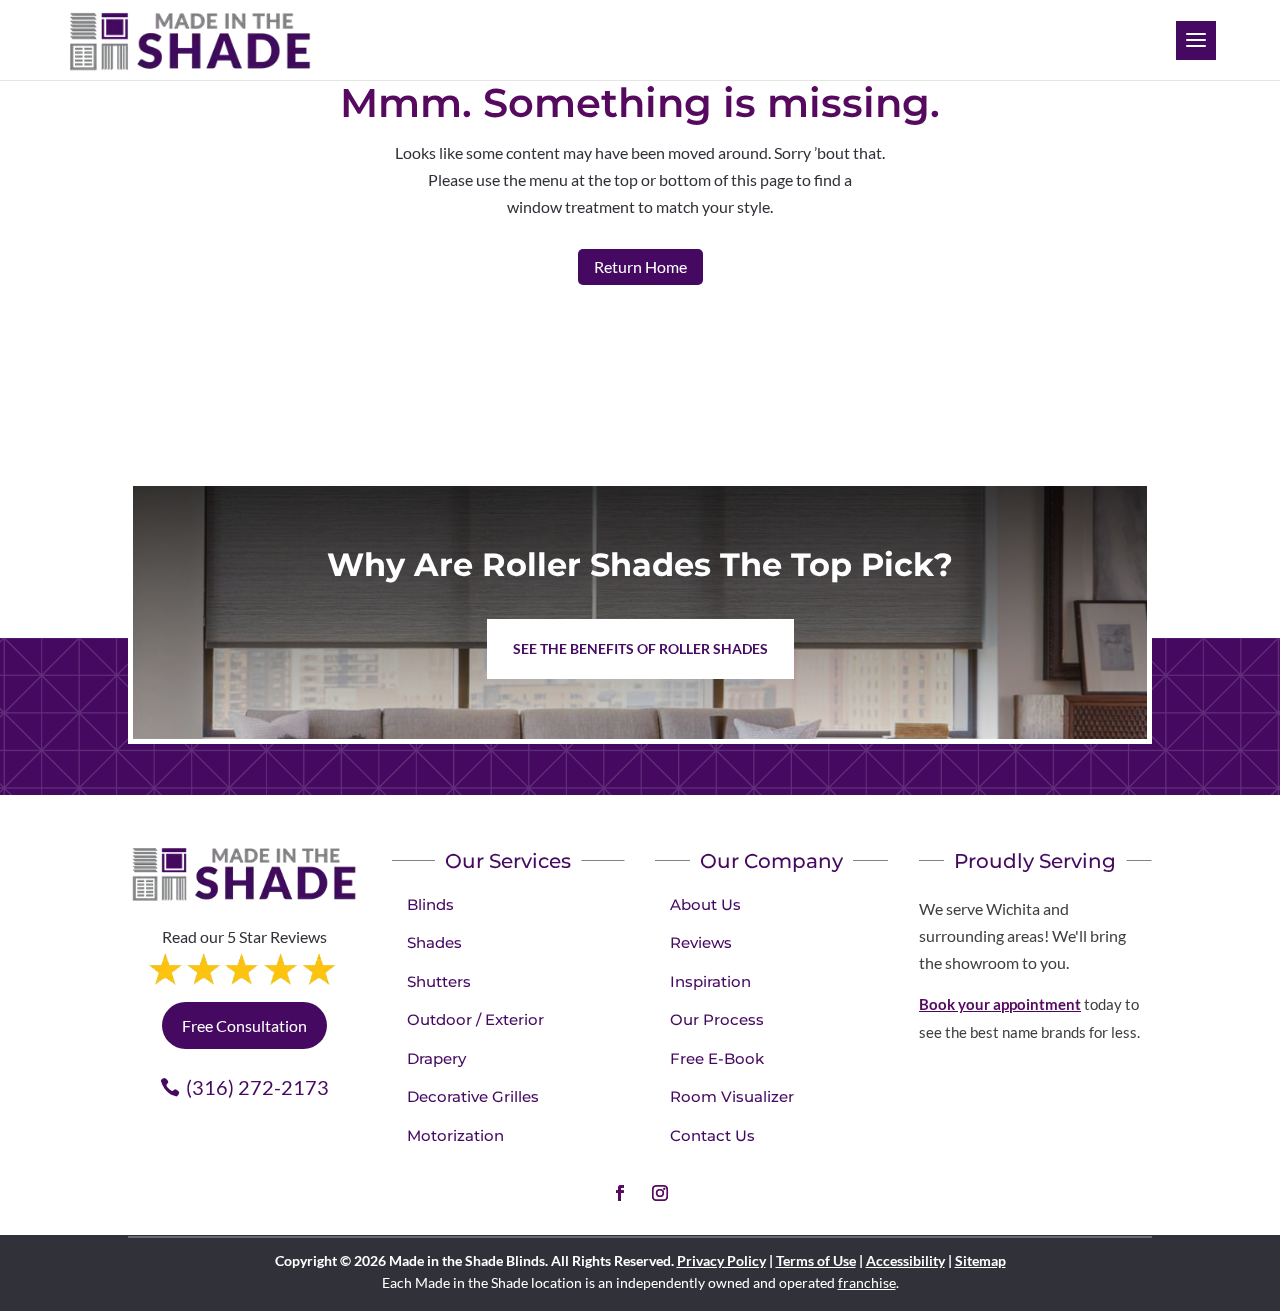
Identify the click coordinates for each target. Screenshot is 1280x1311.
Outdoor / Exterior (475, 1019)
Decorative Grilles (473, 1096)
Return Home (640, 266)
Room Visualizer (732, 1096)
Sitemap (980, 1260)
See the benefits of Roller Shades (640, 648)
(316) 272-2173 (257, 1087)
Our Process (717, 1019)
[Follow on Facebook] (620, 1193)
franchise (867, 1282)
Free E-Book (717, 1058)
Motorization (455, 1135)
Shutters (439, 981)
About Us (705, 904)
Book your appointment (1000, 1004)
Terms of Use (816, 1260)
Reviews (701, 942)
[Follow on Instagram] (660, 1193)
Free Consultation (244, 1025)
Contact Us (712, 1135)
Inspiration (710, 981)
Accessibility (905, 1260)
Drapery (436, 1058)
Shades (434, 942)
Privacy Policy (721, 1260)
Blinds (430, 904)
